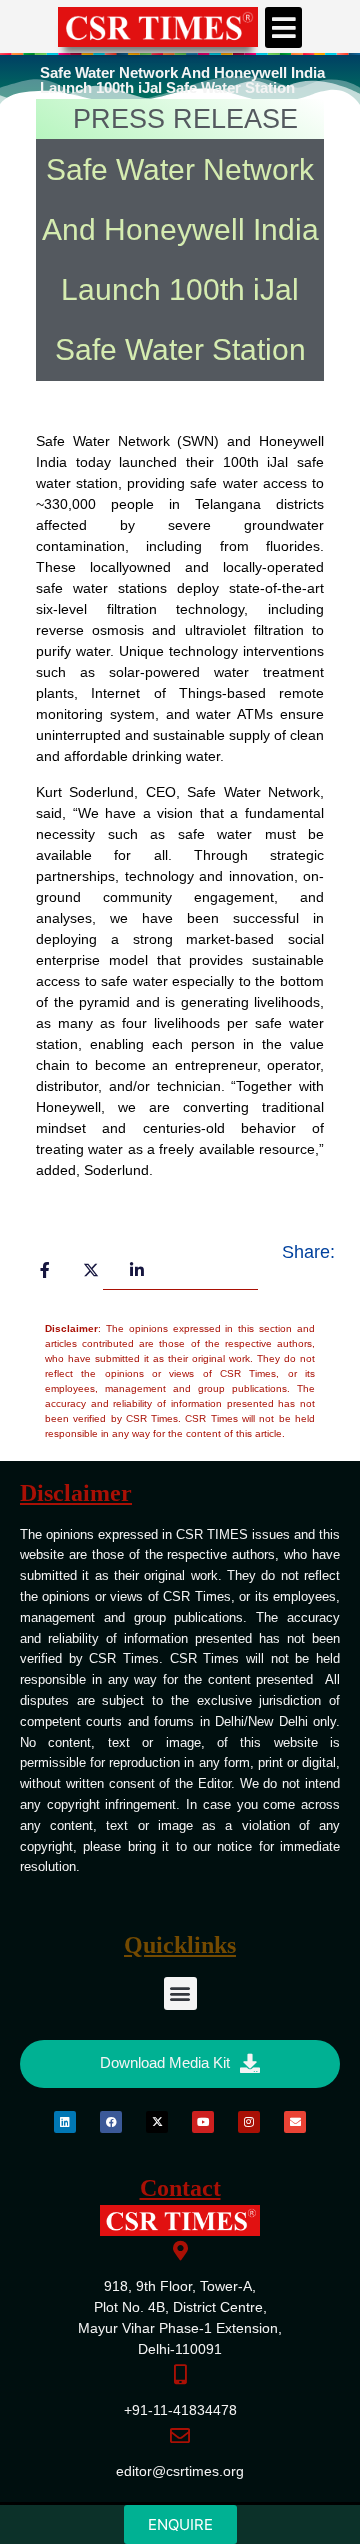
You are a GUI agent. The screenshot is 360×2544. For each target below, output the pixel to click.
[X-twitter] (157, 2122)
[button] (284, 27)
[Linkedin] (65, 2122)
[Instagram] (249, 2122)
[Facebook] (111, 2122)
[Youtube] (203, 2122)
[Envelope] (295, 2122)
